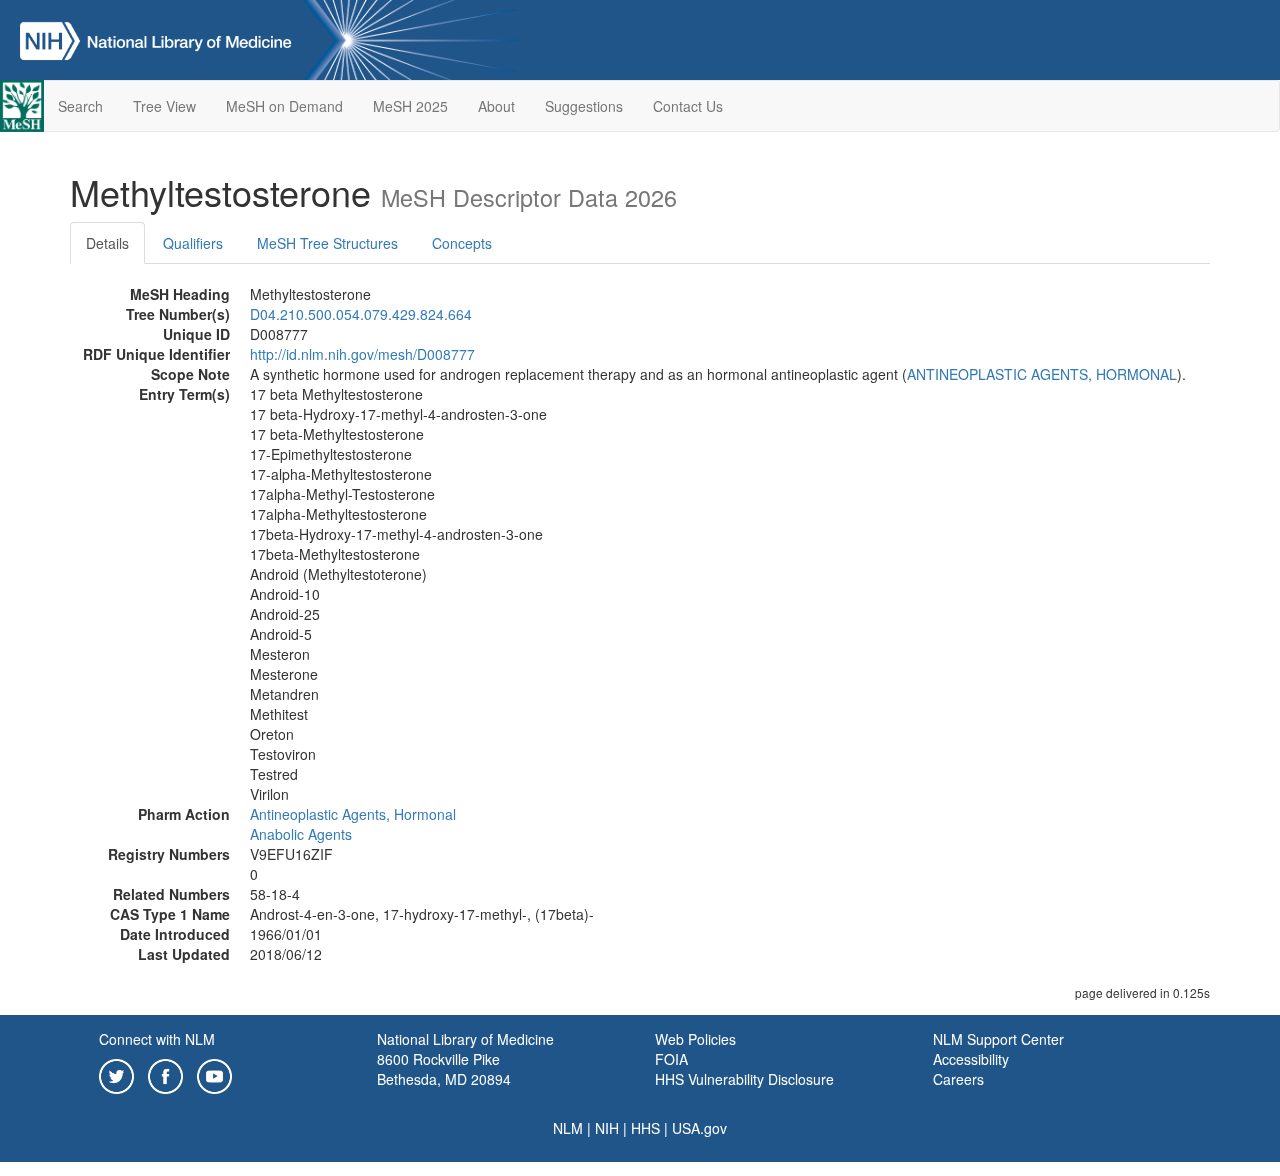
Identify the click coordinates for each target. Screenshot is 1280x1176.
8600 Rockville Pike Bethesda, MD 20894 (444, 1069)
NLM (568, 1128)
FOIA (671, 1059)
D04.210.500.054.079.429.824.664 (361, 314)
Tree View (164, 106)
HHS (645, 1128)
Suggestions (584, 106)
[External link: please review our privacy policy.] (116, 1074)
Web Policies (695, 1039)
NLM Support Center (998, 1039)
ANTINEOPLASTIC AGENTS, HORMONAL (1042, 374)
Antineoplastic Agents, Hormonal (353, 814)
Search (80, 106)
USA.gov (699, 1128)
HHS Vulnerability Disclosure (744, 1079)
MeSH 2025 (410, 106)
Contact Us (688, 106)
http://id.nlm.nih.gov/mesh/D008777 (362, 354)
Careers (958, 1079)
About (496, 106)
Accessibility (971, 1059)
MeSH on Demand (284, 106)
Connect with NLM (157, 1039)
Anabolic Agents (301, 834)
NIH (607, 1128)
